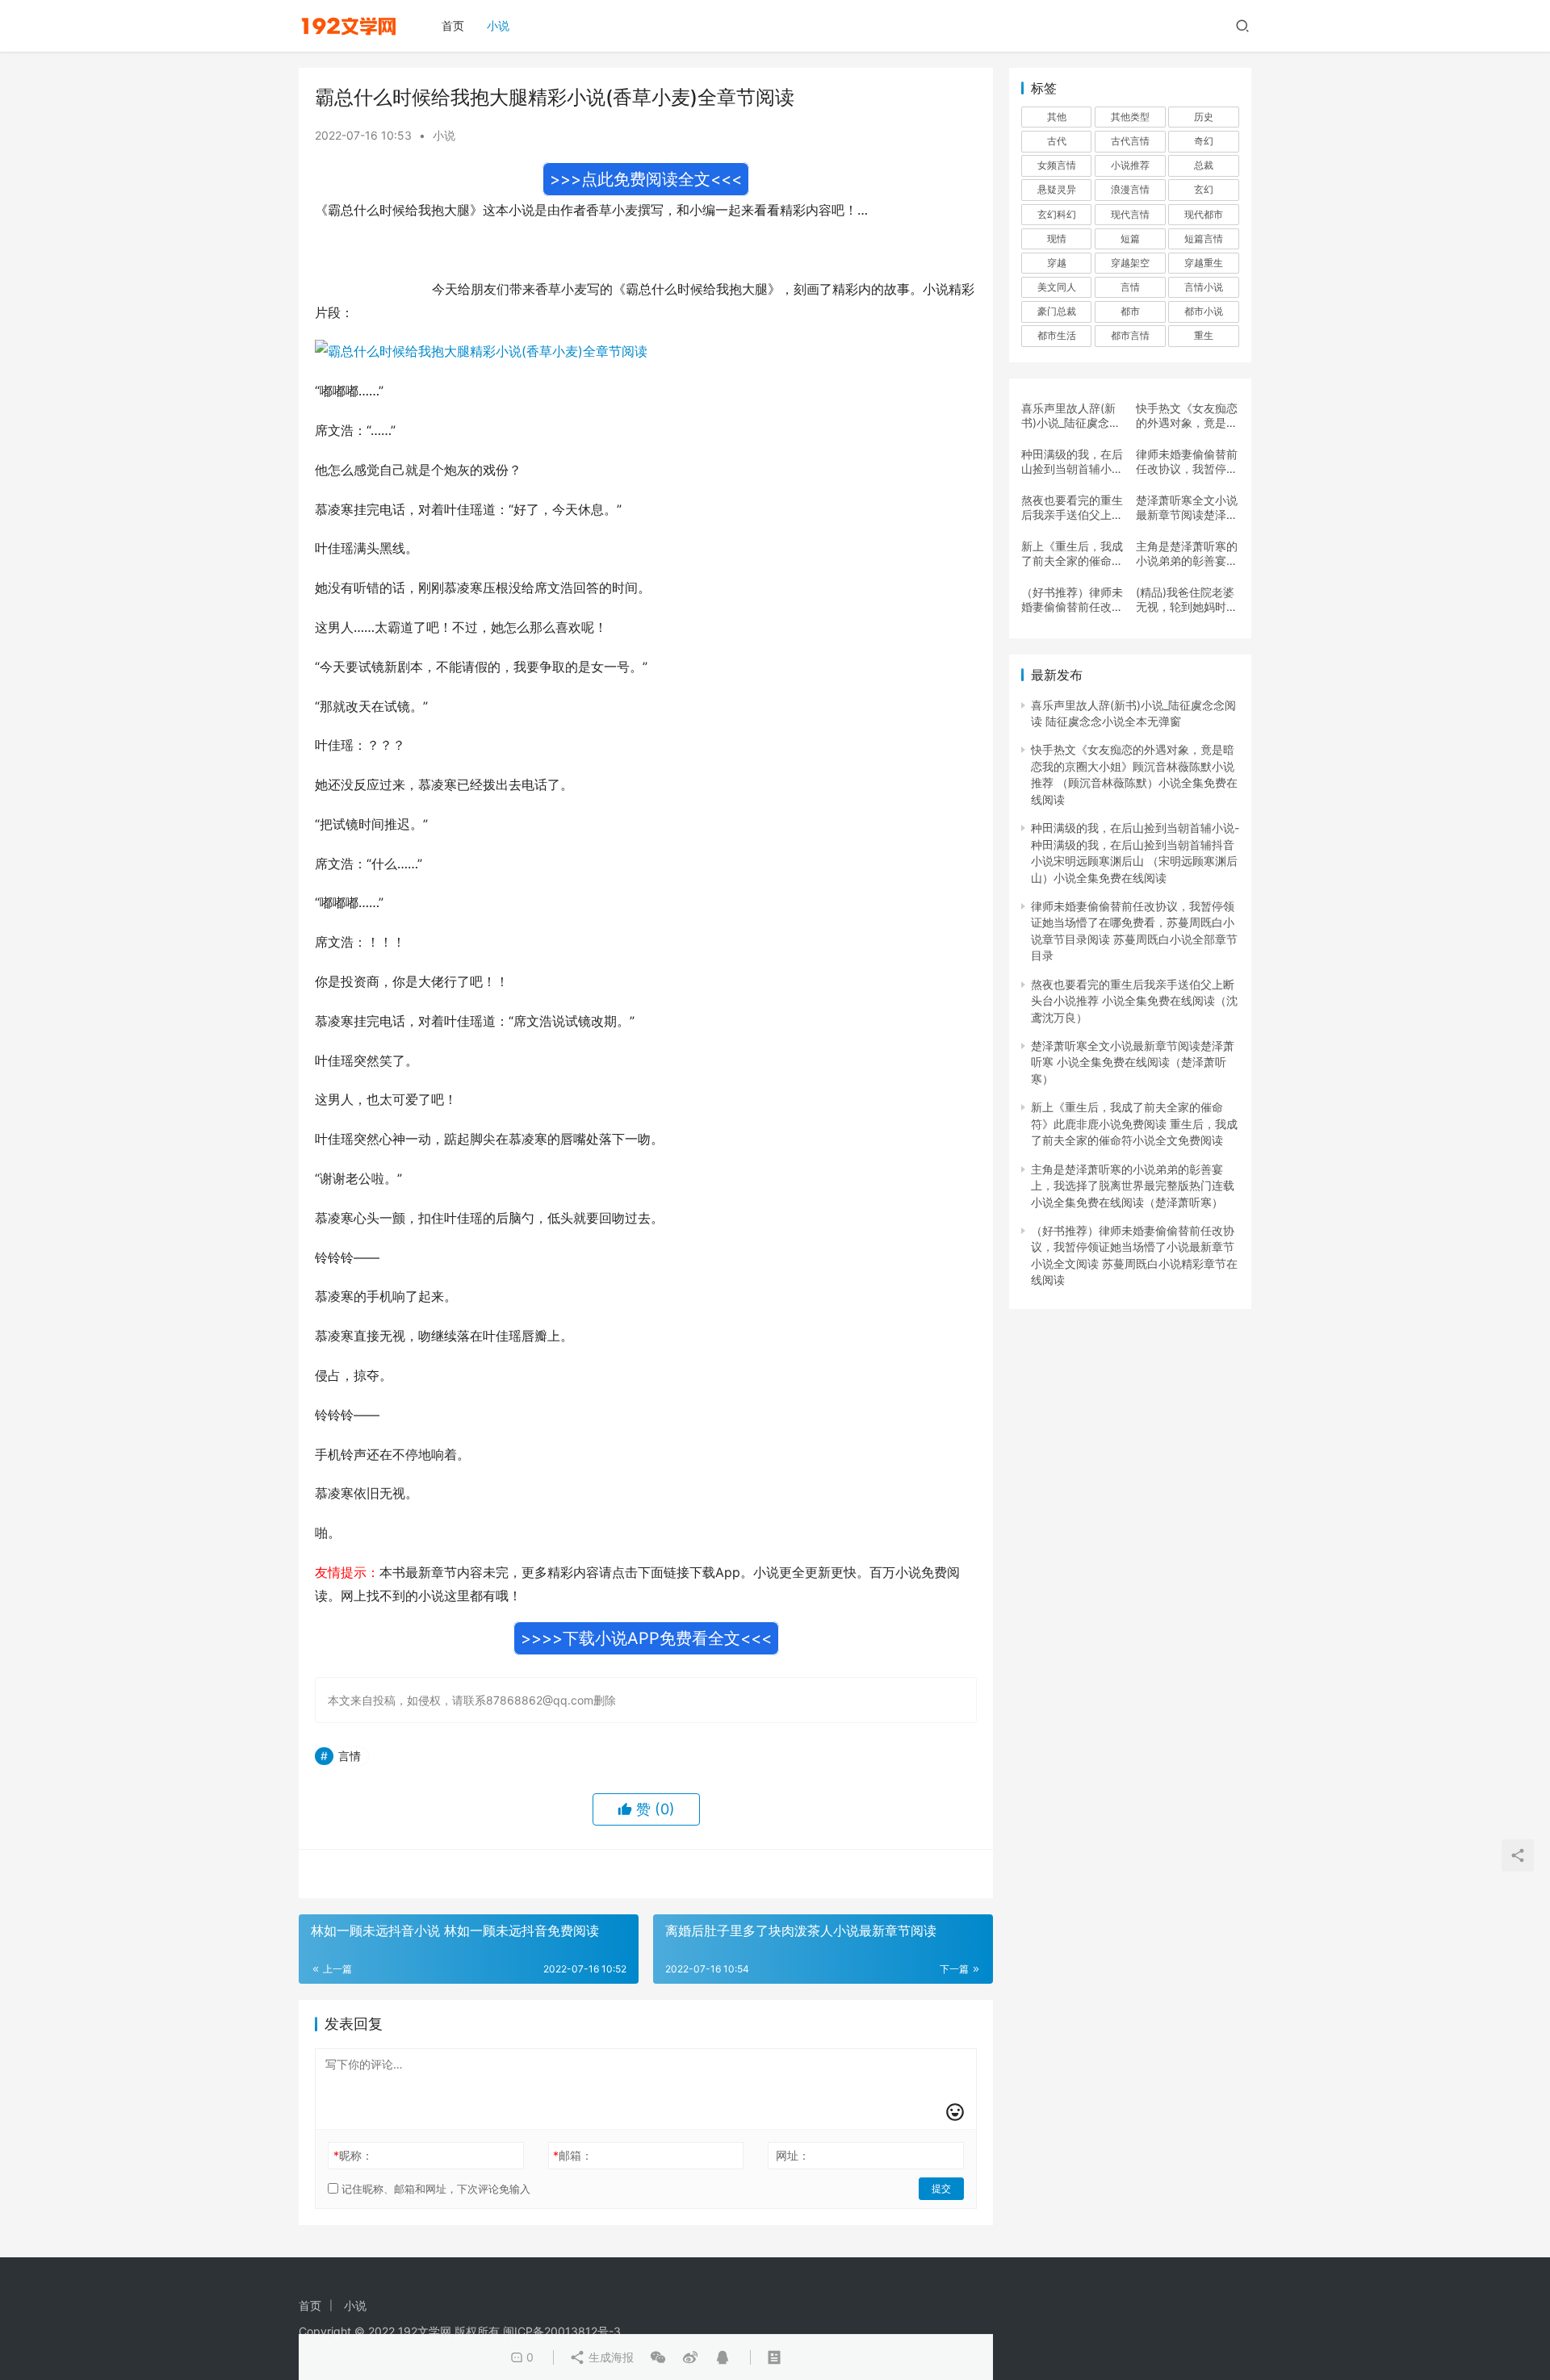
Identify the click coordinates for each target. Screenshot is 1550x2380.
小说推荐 (1130, 165)
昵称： (353, 2155)
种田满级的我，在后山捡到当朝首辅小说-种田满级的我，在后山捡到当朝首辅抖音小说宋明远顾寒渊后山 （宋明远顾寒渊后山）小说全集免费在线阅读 (1072, 462)
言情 (350, 1756)
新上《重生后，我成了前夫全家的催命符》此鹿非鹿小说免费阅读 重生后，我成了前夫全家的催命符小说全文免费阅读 (1072, 554)
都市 (1130, 311)
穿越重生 (1204, 263)
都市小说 (1204, 311)
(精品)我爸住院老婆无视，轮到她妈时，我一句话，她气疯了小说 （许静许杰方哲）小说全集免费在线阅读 (1187, 600)
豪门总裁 (1057, 311)
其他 (1057, 117)
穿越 (1057, 263)
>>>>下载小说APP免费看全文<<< (646, 1638)
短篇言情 (1204, 238)
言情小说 (1204, 287)
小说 (498, 25)
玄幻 (1204, 189)
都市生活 (1057, 335)
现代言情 (1130, 214)
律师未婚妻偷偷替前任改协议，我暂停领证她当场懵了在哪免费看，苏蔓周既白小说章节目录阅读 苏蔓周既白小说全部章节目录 (1187, 462)
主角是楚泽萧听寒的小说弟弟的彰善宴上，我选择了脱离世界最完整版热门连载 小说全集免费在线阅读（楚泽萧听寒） (1187, 554)
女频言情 (1057, 165)
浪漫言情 (1130, 189)
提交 (941, 2188)
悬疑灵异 (1057, 189)
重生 (1204, 335)
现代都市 (1204, 214)
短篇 (1130, 238)
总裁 (1204, 165)
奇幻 (1204, 141)
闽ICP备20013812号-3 (562, 2331)
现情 (1057, 238)
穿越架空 (1130, 263)
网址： (793, 2155)
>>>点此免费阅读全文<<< (646, 179)
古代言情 (1130, 141)
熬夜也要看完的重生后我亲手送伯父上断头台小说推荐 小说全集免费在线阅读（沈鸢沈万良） (1072, 508)
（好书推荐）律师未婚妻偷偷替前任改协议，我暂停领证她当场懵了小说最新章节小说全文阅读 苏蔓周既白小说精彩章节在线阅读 (1072, 600)
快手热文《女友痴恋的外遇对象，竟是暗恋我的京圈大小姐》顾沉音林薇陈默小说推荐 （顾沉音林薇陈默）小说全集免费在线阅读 (1187, 416)
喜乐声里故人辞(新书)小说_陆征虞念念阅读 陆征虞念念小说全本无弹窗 (1071, 416)
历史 (1204, 117)
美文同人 (1057, 287)
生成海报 (610, 2357)
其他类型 (1130, 117)
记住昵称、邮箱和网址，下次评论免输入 (434, 2189)
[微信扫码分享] (658, 2357)
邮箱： (573, 2155)
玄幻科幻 (1057, 214)
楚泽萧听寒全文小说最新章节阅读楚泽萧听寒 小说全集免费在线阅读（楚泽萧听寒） (1187, 508)
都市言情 (1130, 335)
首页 (453, 25)
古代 (1057, 141)
